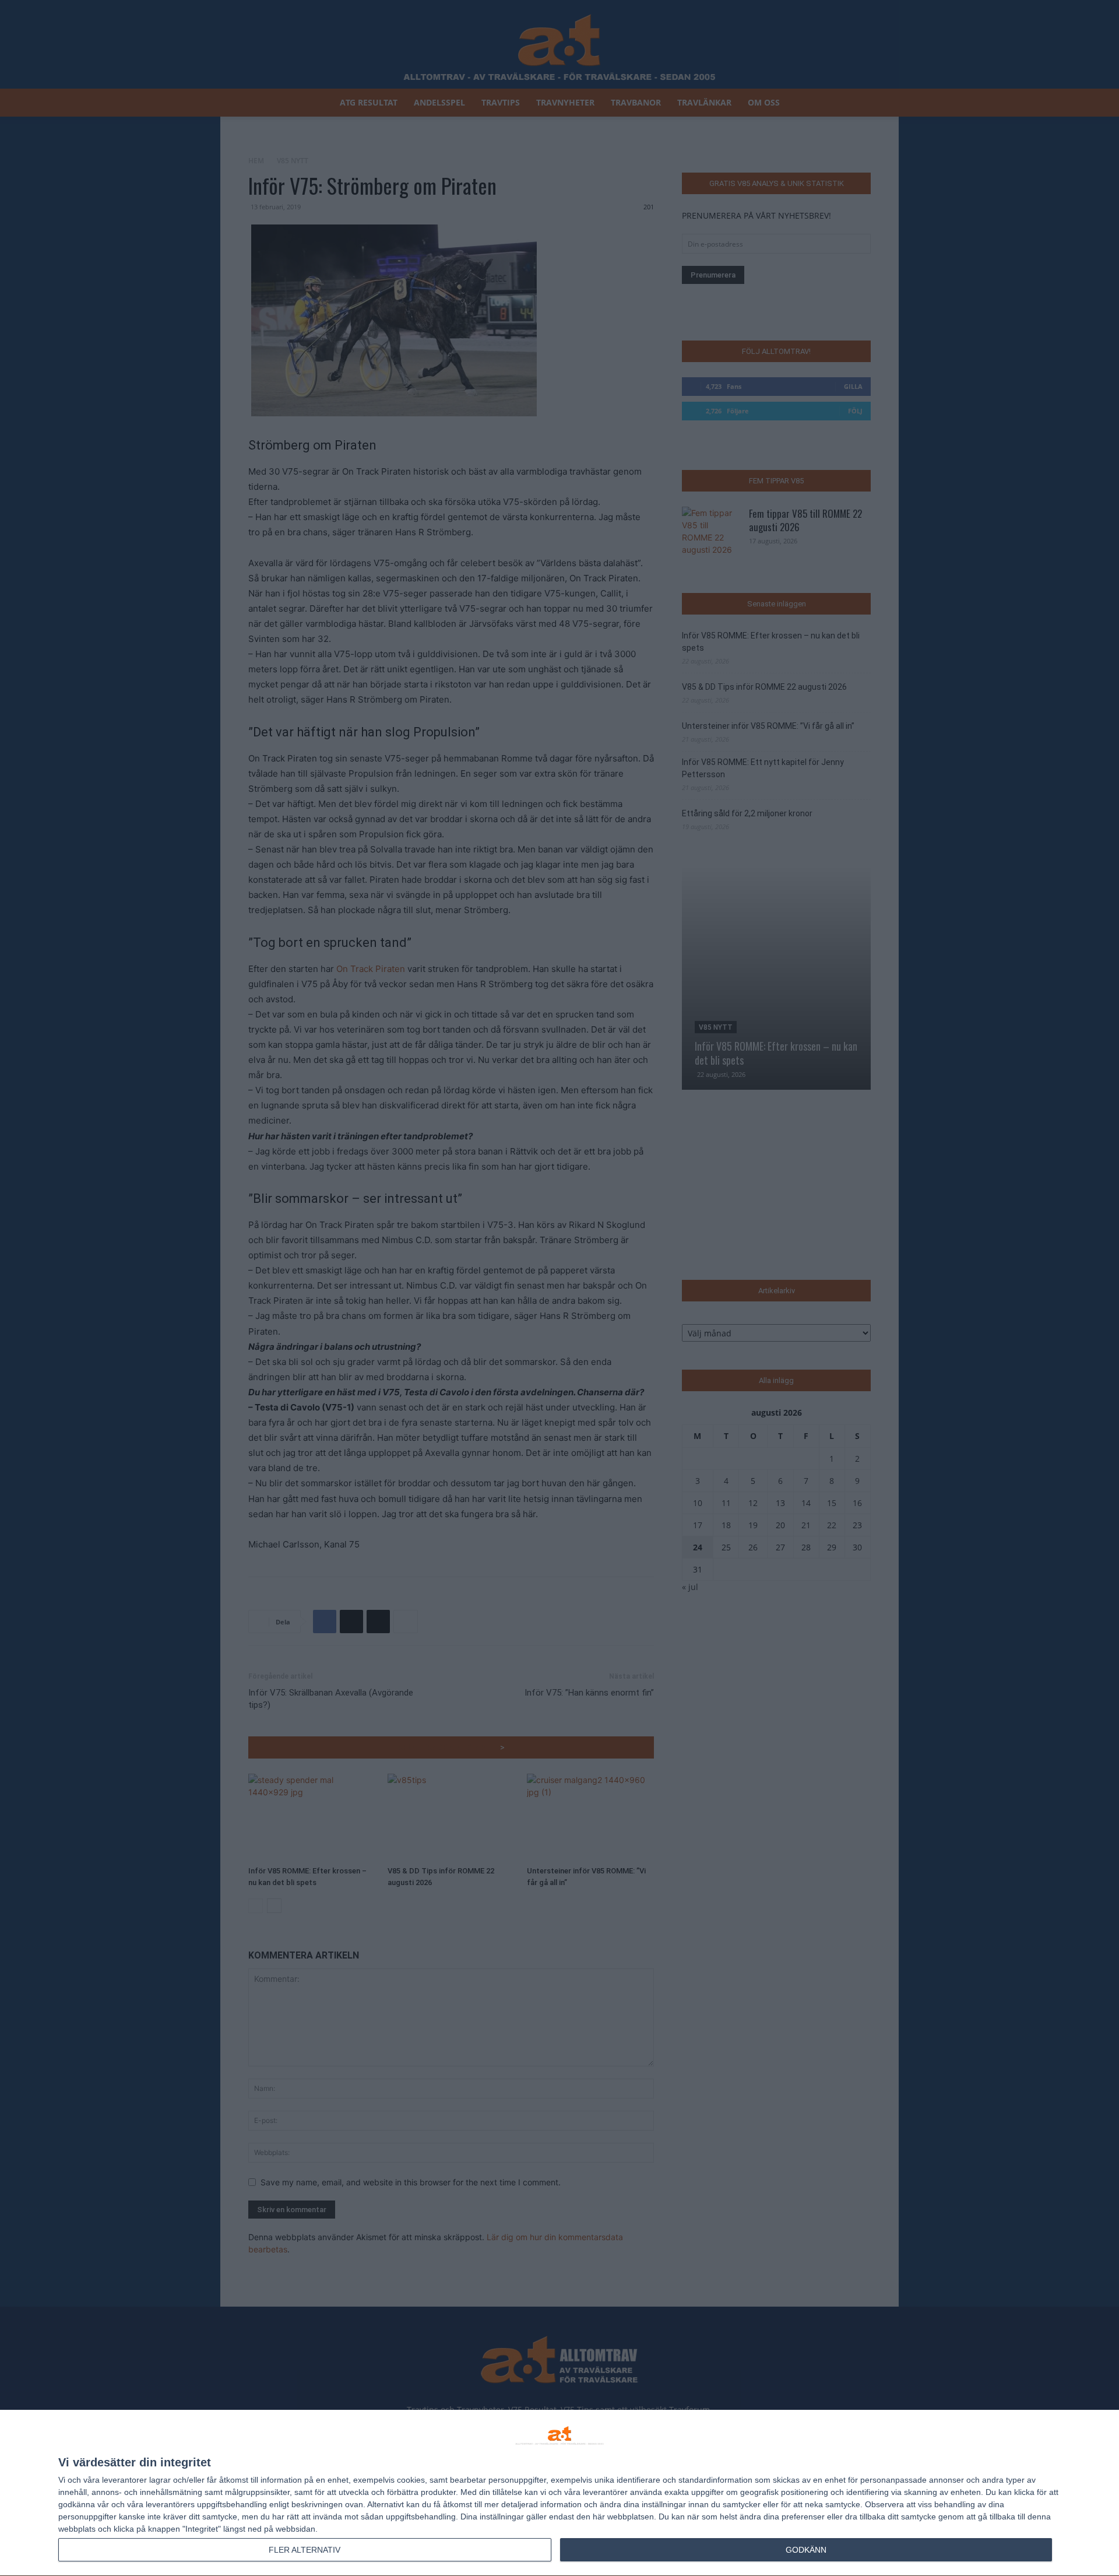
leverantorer (124, 2480)
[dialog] (559, 2493)
